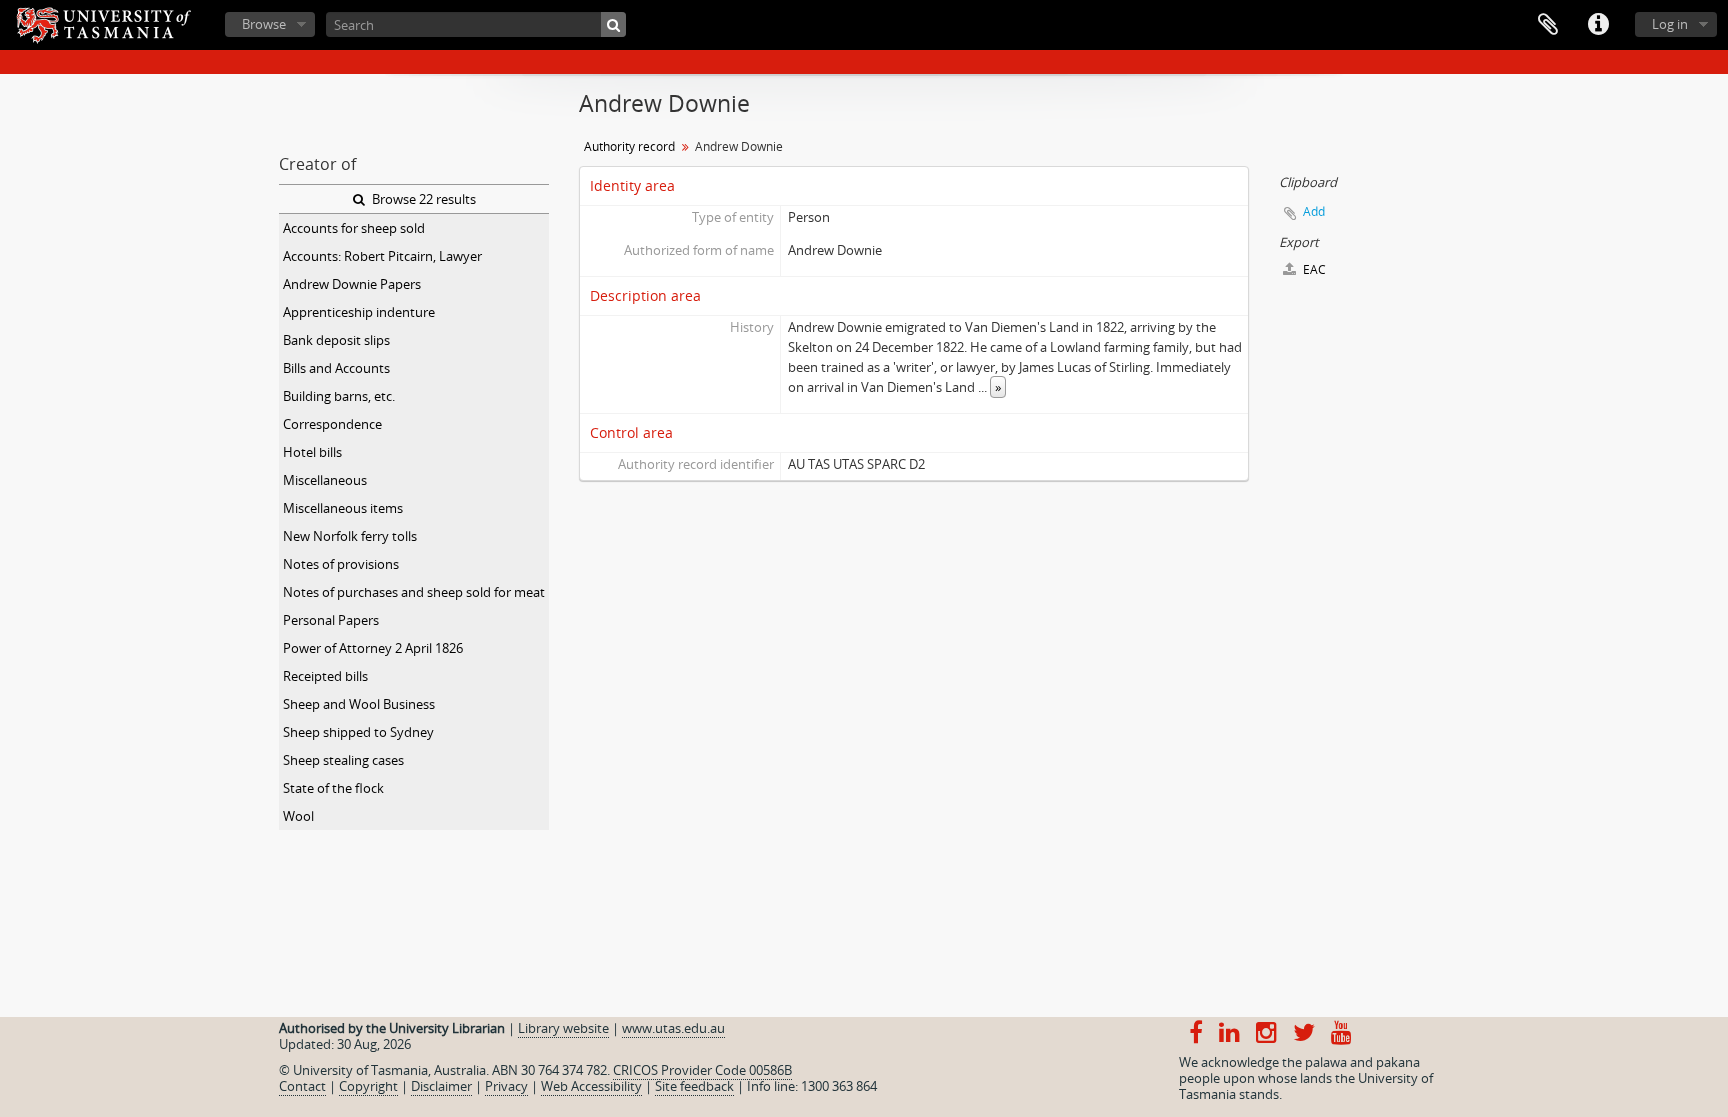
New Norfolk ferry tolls (350, 536)
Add (1314, 211)
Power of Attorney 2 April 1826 (373, 648)
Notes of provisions (341, 564)
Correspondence (332, 424)
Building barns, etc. (339, 396)
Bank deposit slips (336, 340)
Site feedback (694, 1086)
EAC (1313, 269)
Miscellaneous (325, 480)
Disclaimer (441, 1086)
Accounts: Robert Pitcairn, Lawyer (382, 256)
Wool (298, 816)
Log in (1670, 24)
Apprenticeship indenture (359, 312)
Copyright (368, 1086)
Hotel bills (312, 452)
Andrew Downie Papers (352, 284)
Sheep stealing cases (343, 760)
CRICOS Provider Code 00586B (702, 1070)
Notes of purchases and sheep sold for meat (414, 592)
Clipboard (1548, 25)
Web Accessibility (591, 1086)
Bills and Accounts (336, 368)
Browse (264, 24)
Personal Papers (331, 620)
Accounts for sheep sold (354, 228)
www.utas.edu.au (673, 1028)
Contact (302, 1086)
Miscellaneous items (343, 508)
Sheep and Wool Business (359, 704)
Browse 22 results (422, 199)
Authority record (629, 146)
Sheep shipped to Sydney (358, 732)
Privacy (506, 1086)
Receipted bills (325, 676)
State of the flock (333, 788)
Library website (563, 1028)
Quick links (1598, 25)
